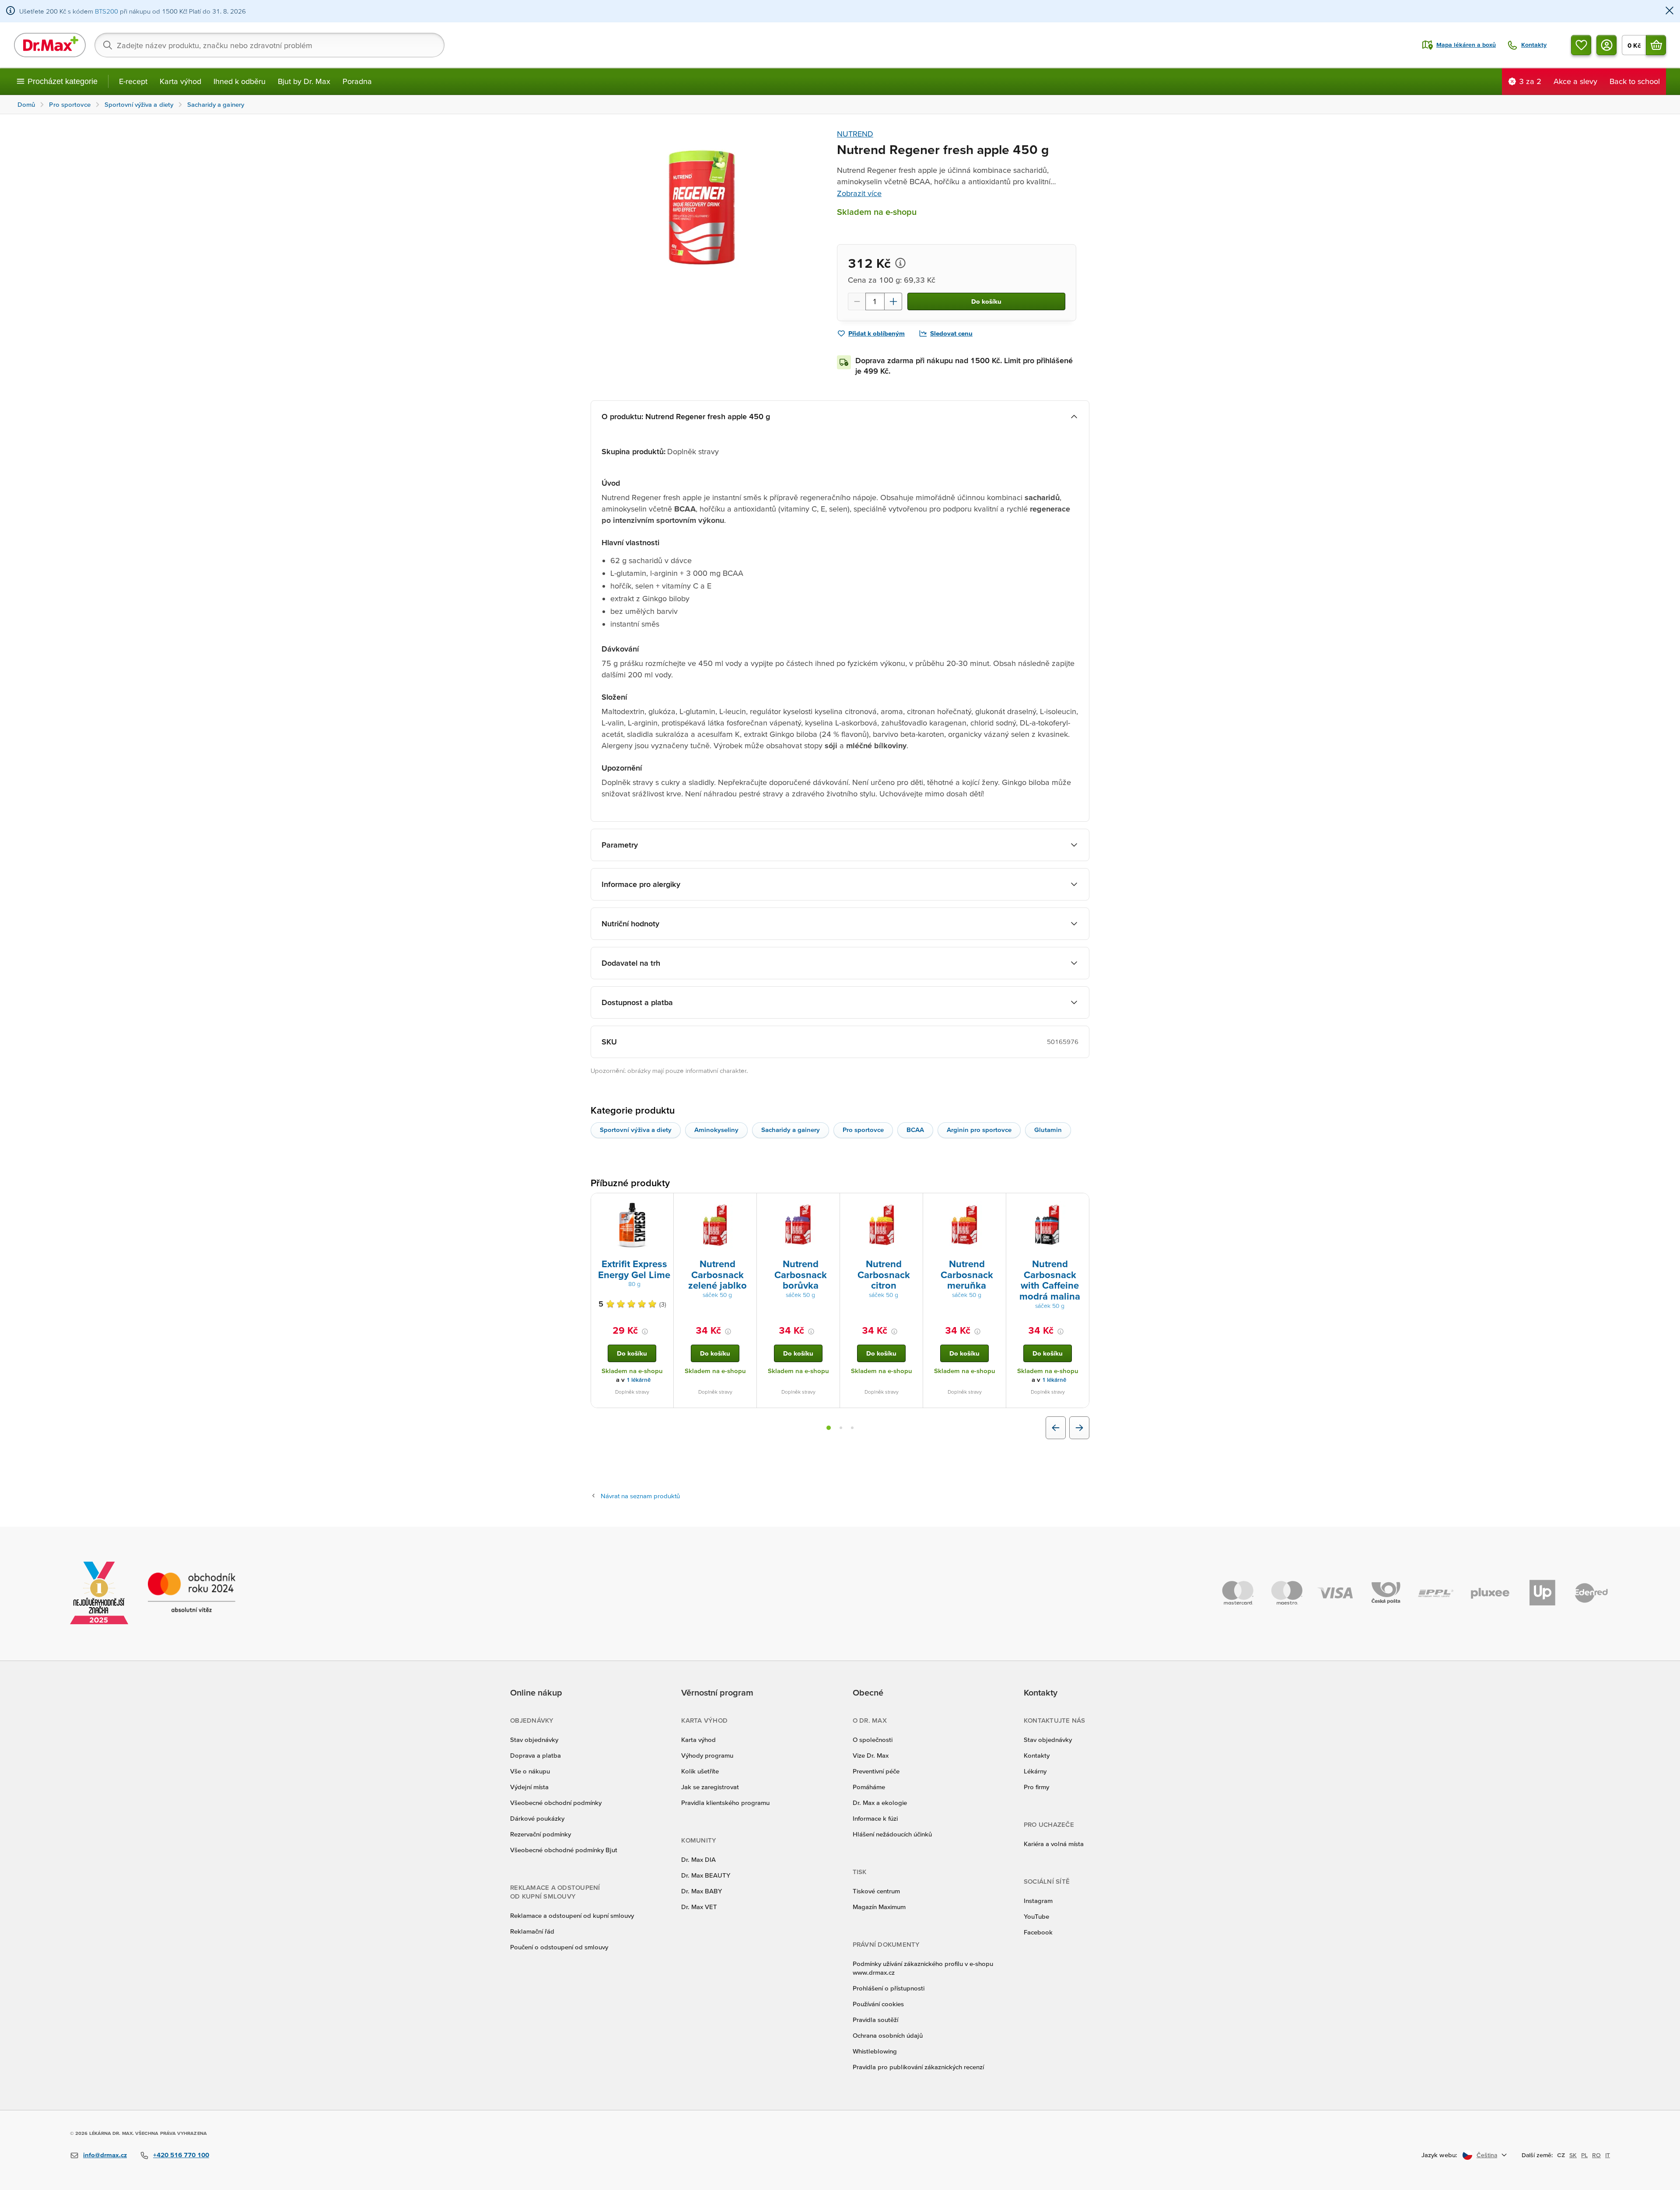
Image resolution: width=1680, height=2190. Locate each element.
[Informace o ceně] (900, 263)
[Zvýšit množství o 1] (893, 301)
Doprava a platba (535, 1755)
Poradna (357, 81)
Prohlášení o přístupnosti (889, 1988)
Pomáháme (869, 1787)
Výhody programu (707, 1755)
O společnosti (873, 1740)
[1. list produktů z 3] (829, 1428)
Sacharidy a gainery (791, 1130)
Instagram (1038, 1901)
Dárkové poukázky (537, 1818)
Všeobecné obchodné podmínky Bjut (564, 1850)
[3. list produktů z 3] (852, 1428)
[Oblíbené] (1581, 45)
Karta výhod (180, 81)
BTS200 (107, 11)
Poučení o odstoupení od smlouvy (559, 1947)
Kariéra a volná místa (1054, 1844)
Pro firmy (1036, 1787)
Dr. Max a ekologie (880, 1803)
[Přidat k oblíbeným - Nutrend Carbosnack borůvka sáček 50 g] (830, 1204)
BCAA (915, 1130)
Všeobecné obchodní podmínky (556, 1803)
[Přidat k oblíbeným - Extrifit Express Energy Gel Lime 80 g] (664, 1204)
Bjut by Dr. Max (304, 81)
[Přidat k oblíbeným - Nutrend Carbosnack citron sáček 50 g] (913, 1204)
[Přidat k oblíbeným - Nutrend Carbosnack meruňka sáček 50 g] (996, 1204)
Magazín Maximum (879, 1907)
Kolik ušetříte (700, 1771)
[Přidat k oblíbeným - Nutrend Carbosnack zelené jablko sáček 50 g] (747, 1204)
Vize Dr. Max (871, 1755)
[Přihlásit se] (1606, 45)
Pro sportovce (863, 1130)
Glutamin (1048, 1130)
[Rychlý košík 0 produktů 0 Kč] (1656, 45)
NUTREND (855, 134)
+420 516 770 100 (181, 2155)
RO (1596, 2155)
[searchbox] (269, 45)
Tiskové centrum (876, 1891)
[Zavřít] (1669, 11)
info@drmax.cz (105, 2155)
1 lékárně (639, 1380)
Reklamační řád (532, 1931)
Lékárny (1035, 1771)
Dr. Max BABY (702, 1891)
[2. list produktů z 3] (841, 1428)
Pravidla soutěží (875, 2020)
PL (1584, 2155)
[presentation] (632, 1225)
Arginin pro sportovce (979, 1130)
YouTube (1036, 1916)
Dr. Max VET (699, 1907)
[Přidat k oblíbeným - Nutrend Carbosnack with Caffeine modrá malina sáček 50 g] (1079, 1204)
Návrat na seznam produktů (640, 1496)
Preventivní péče (876, 1771)
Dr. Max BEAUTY (706, 1875)
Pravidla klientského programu (725, 1803)
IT (1608, 2155)
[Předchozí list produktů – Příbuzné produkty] (1056, 1428)
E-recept (133, 81)
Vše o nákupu (530, 1771)
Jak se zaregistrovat (710, 1787)
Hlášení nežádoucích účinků (892, 1834)
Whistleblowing (875, 2051)
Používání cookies (878, 2004)
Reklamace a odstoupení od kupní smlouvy (572, 1915)
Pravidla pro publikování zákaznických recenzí (918, 2067)
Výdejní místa (529, 1787)
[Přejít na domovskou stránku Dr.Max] (50, 45)
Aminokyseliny (716, 1130)
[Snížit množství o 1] (857, 301)
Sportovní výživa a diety (636, 1130)
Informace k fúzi (875, 1818)
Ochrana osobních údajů (888, 2035)
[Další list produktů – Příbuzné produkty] (1079, 1428)
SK (1573, 2155)
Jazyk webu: (1439, 2155)
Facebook (1038, 1932)
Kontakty (1037, 1755)
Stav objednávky (534, 1740)
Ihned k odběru (240, 81)
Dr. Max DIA (698, 1859)
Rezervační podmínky (541, 1834)
